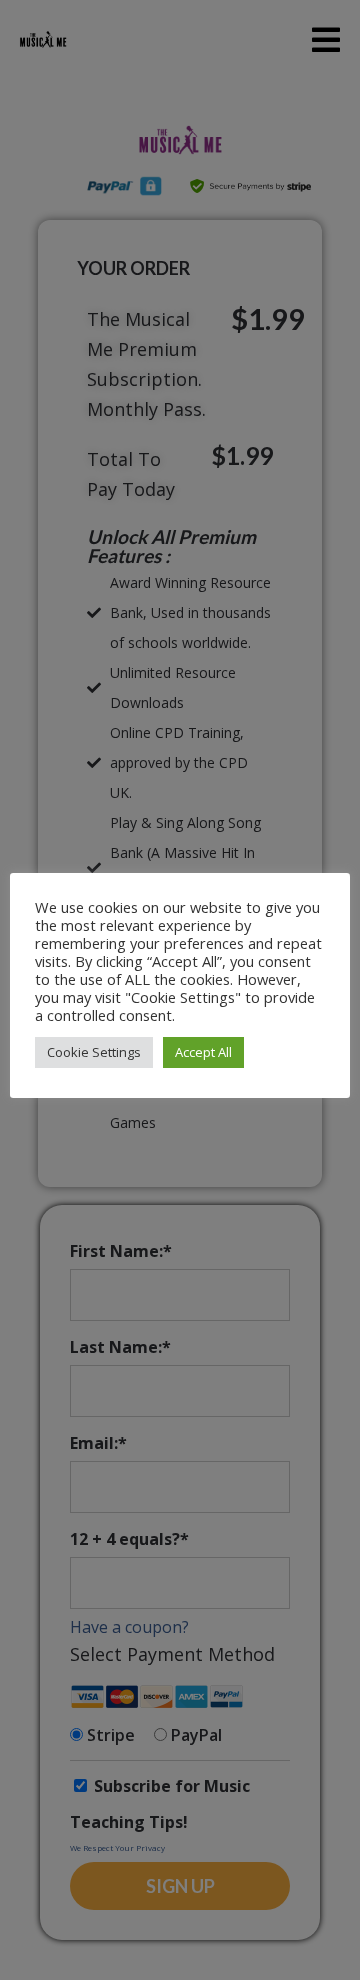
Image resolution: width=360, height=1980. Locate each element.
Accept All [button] (203, 1052)
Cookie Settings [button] (94, 1052)
